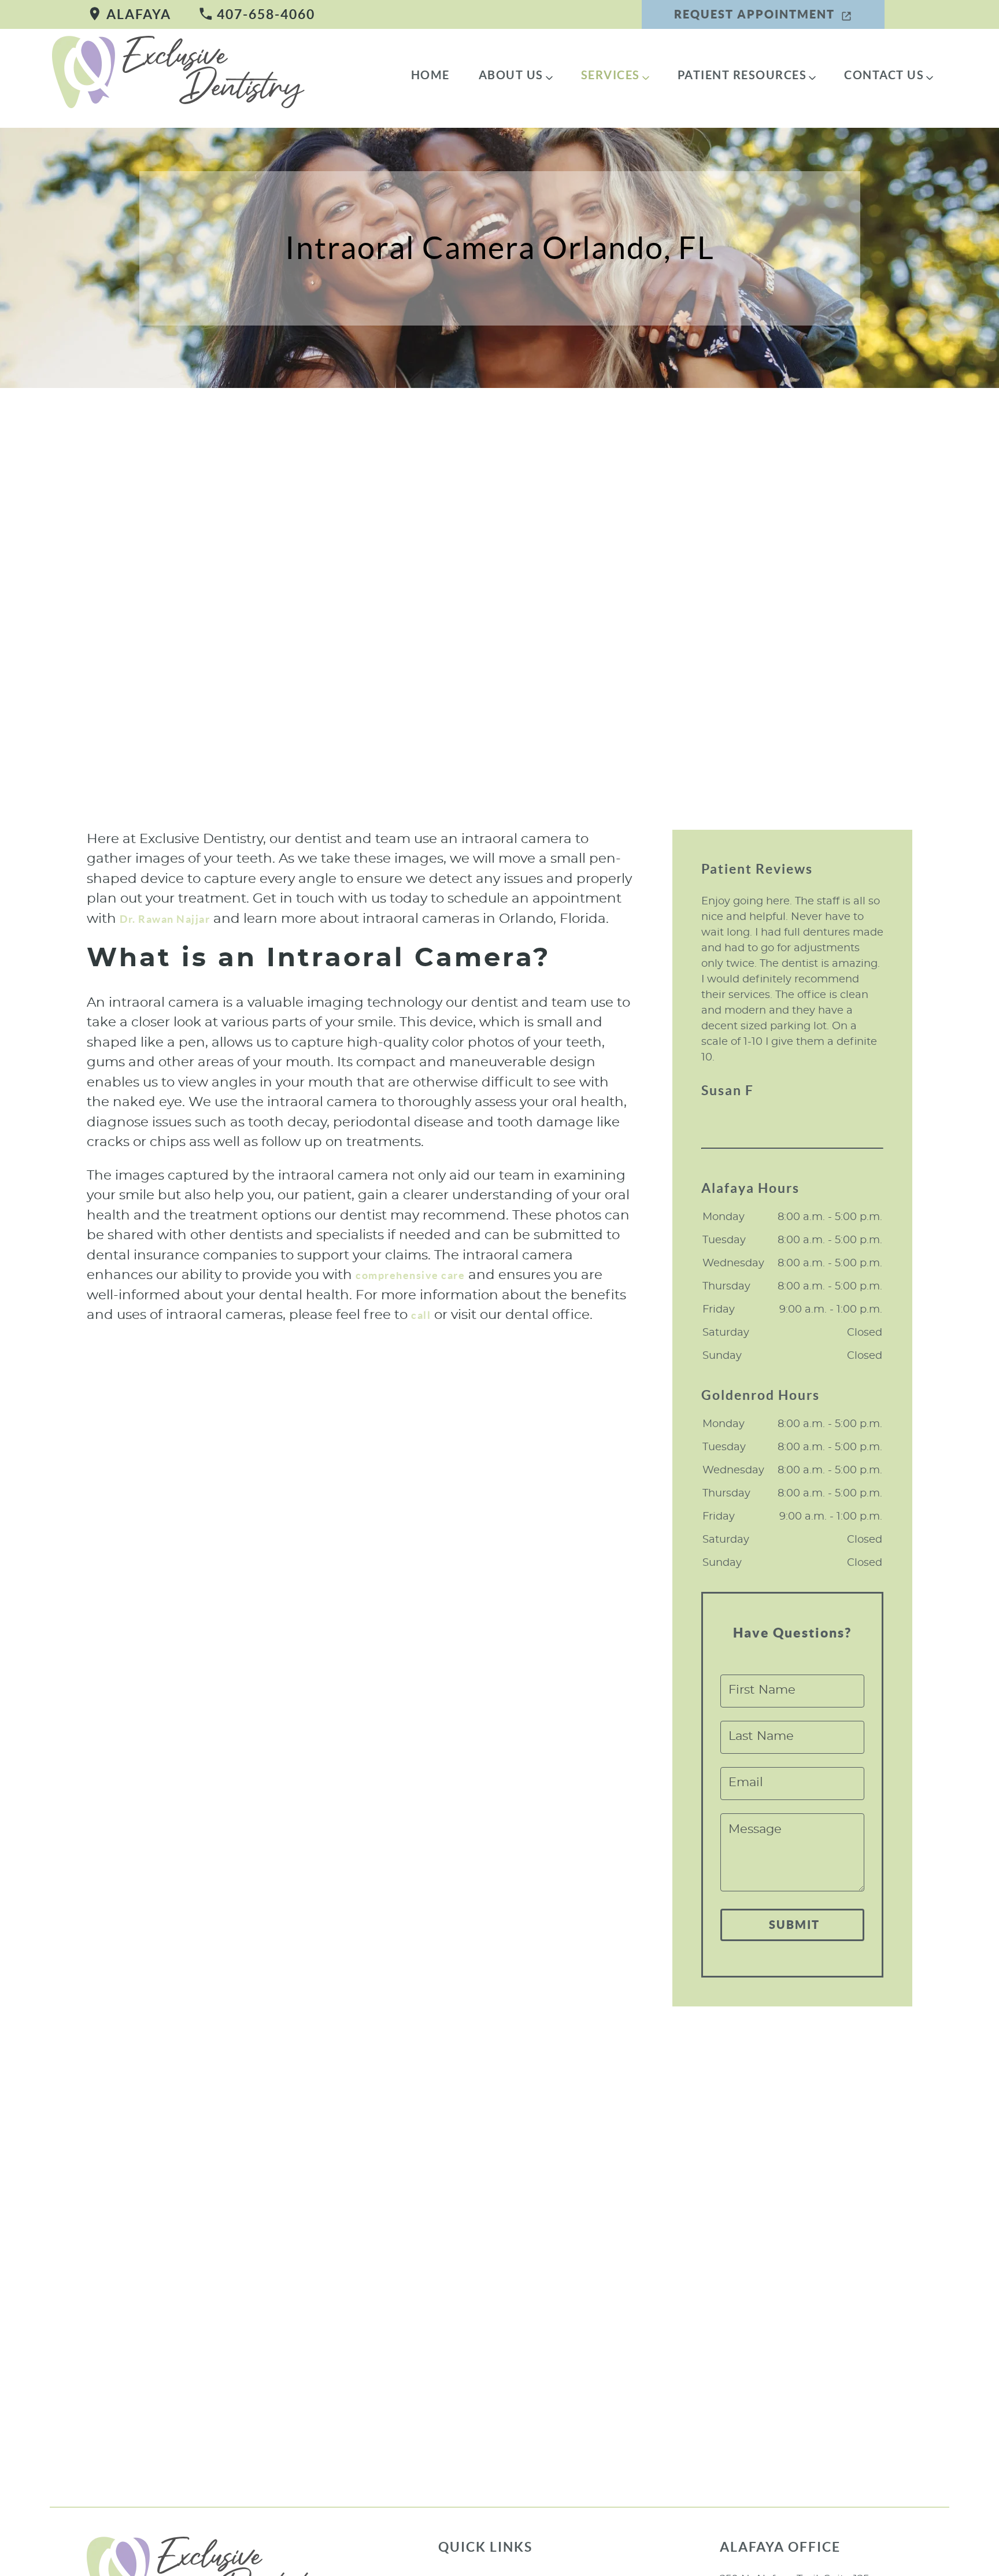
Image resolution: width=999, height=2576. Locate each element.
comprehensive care (410, 1275)
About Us (511, 75)
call (421, 1315)
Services (610, 75)
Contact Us (884, 75)
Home (430, 75)
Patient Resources (742, 75)
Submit (794, 1925)
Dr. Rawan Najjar (165, 919)
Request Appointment (754, 14)
